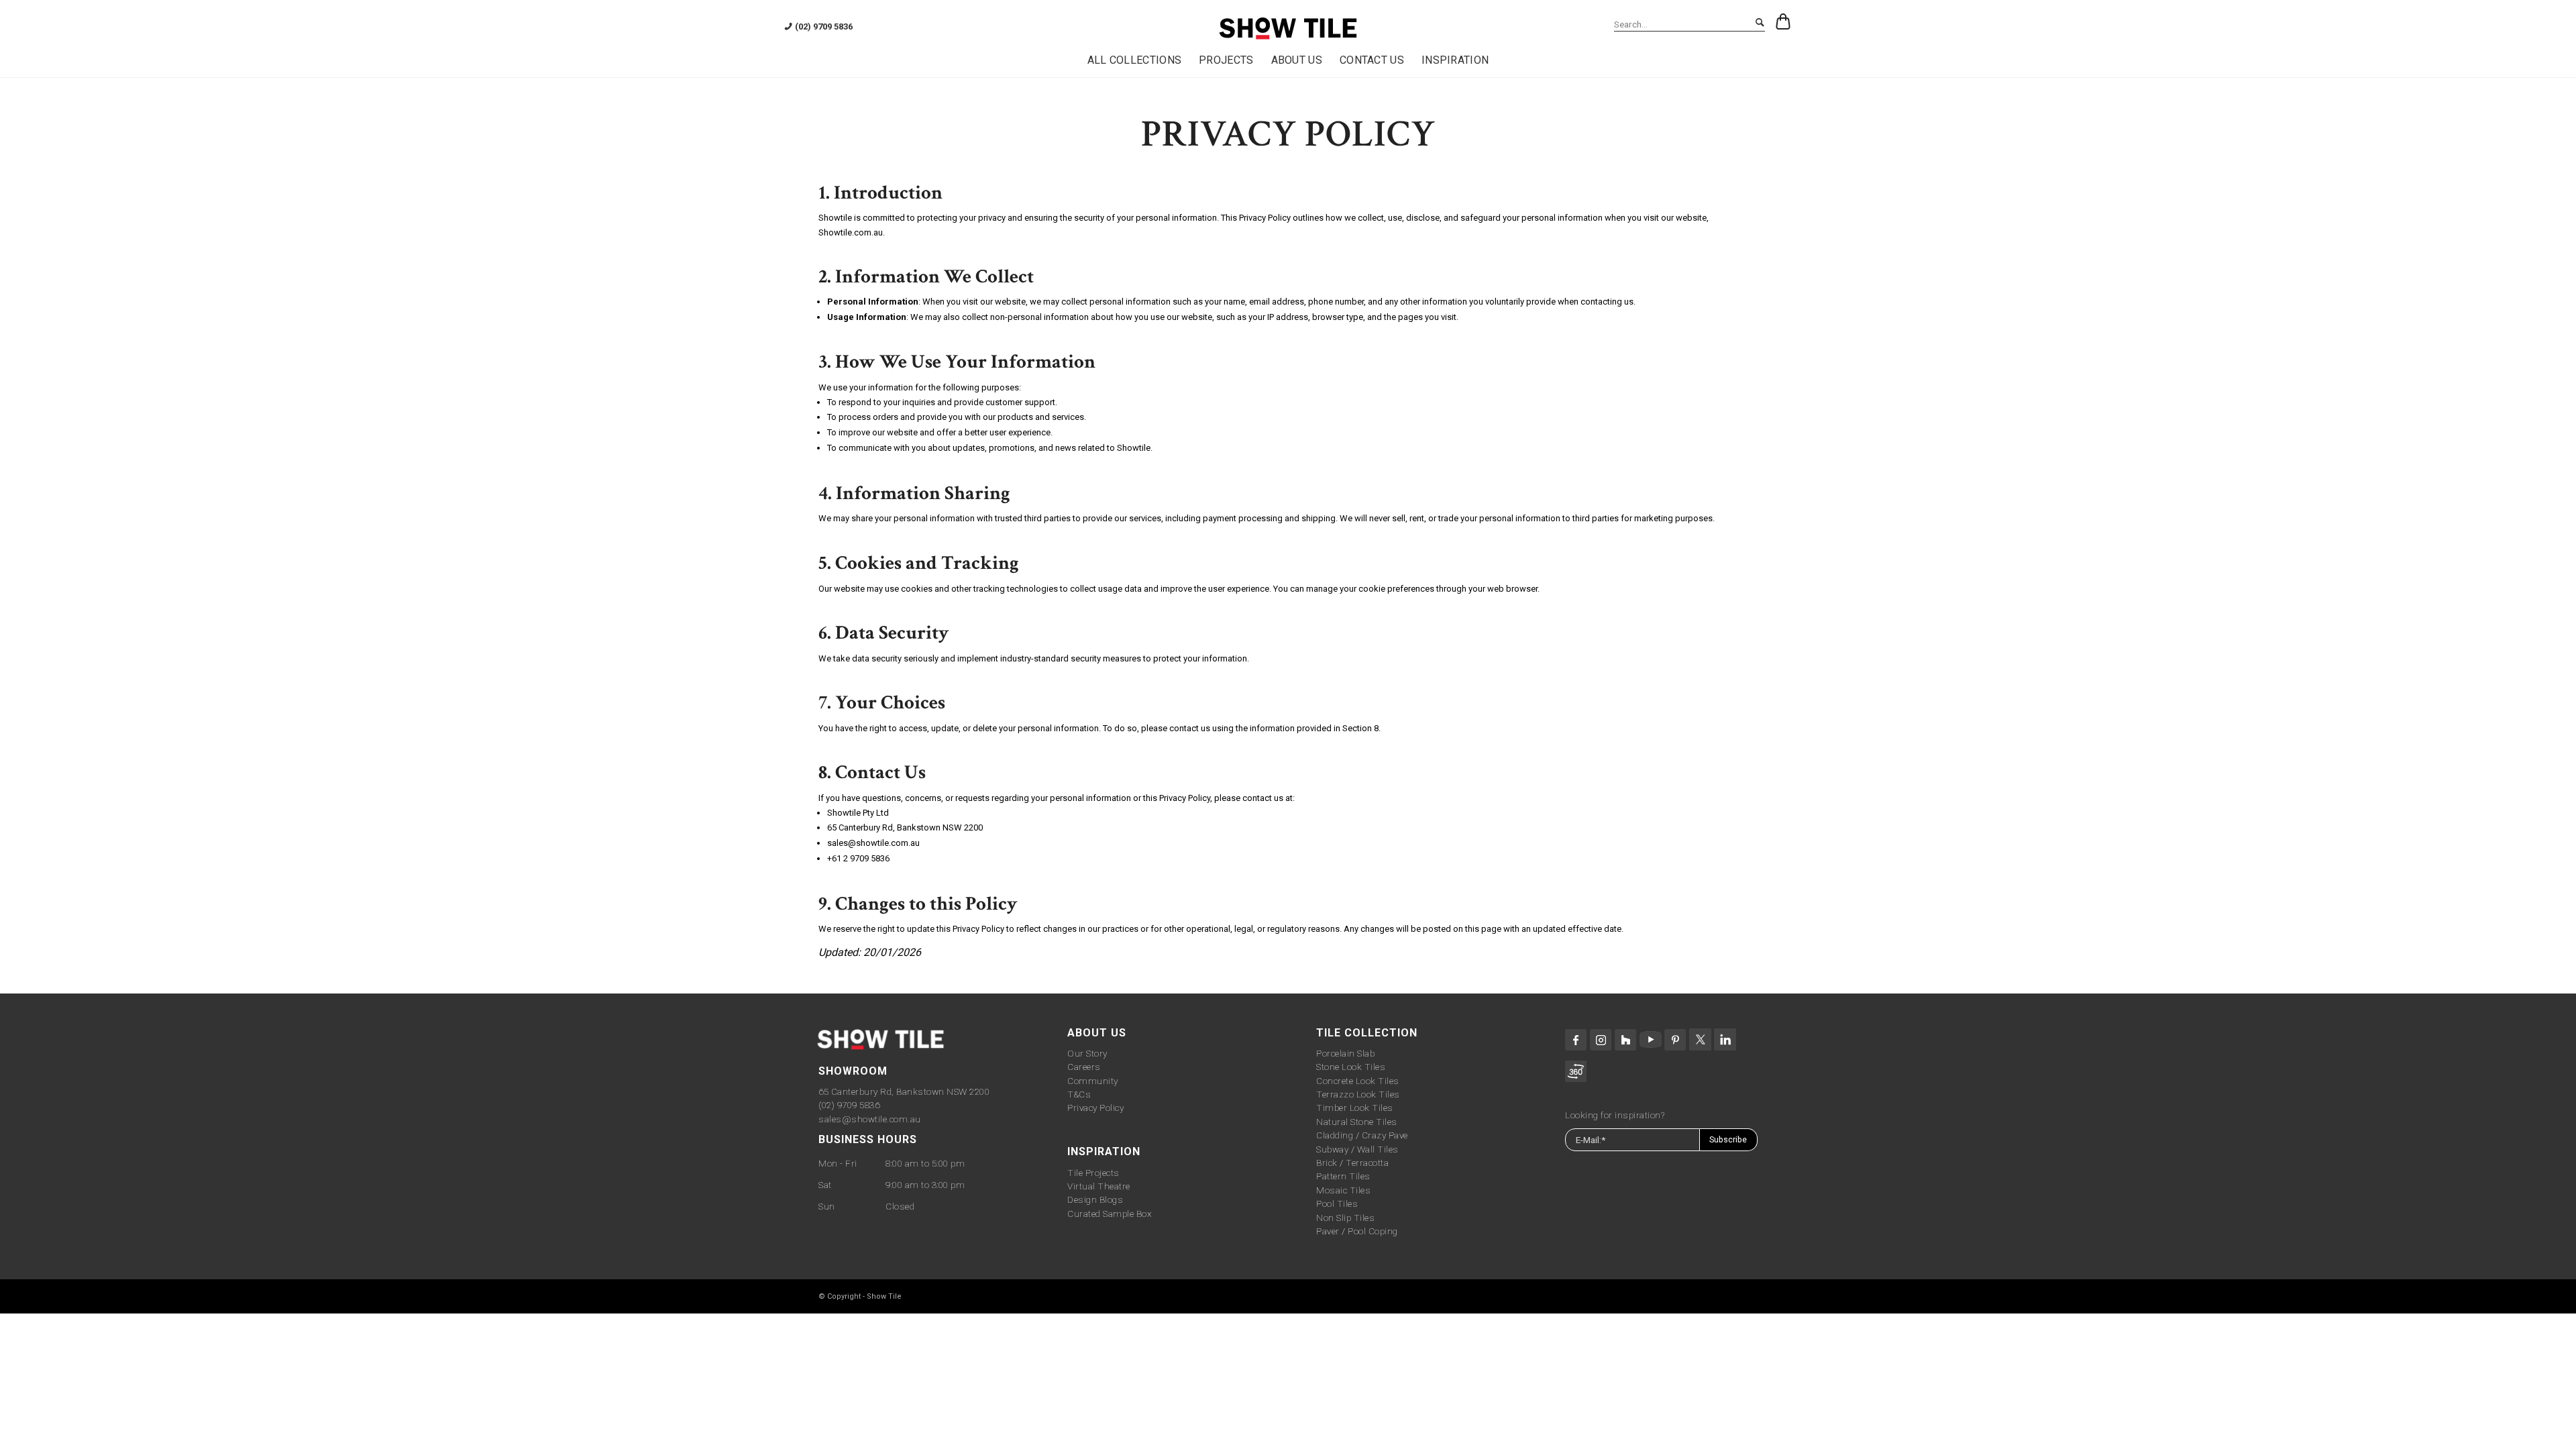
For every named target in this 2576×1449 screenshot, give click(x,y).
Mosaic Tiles (1343, 1190)
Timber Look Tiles (1355, 1108)
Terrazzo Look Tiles (1358, 1094)
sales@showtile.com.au (870, 1119)
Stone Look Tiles (1351, 1067)
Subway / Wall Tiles (1357, 1149)
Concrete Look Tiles (1358, 1081)
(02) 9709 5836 (849, 1105)
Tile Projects (1093, 1173)
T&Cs (1079, 1094)
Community (1093, 1081)
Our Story (1087, 1053)
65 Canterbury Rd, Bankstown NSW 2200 (904, 1091)
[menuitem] (1135, 60)
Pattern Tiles (1343, 1176)
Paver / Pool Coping (1357, 1231)
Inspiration (1104, 1151)
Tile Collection (1367, 1033)
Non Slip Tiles (1345, 1218)
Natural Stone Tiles (1357, 1122)
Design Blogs (1095, 1199)
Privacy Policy (1095, 1108)
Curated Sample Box (1109, 1214)
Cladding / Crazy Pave (1362, 1135)
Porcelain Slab (1345, 1053)
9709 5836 (870, 858)
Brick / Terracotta (1352, 1163)
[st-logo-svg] (1288, 29)
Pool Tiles (1337, 1203)
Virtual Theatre (1099, 1186)
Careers (1084, 1067)
